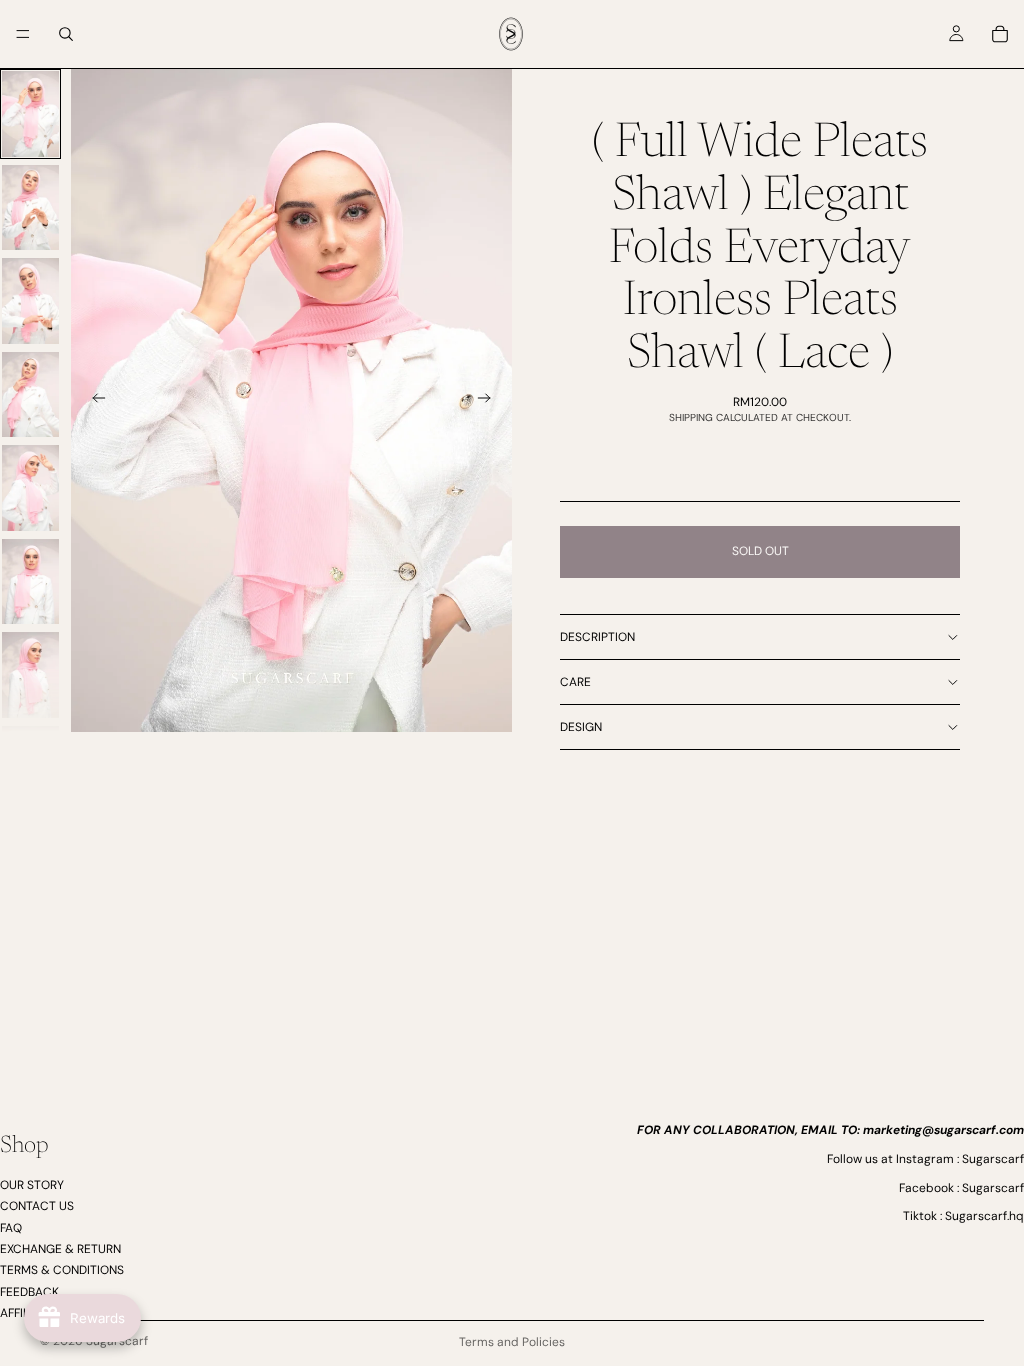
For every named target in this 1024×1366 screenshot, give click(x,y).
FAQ (11, 1227)
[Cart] (1000, 34)
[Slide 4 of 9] (30, 395)
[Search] (66, 34)
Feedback (29, 1291)
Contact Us (37, 1206)
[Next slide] (490, 401)
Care (575, 682)
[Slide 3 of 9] (30, 301)
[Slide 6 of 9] (30, 582)
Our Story (32, 1184)
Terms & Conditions (62, 1270)
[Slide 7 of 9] (30, 675)
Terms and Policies (512, 1342)
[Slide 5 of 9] (30, 488)
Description (597, 637)
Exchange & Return (60, 1249)
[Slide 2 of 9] (30, 208)
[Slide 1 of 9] (30, 114)
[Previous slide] (93, 401)
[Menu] (23, 34)
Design (581, 727)
